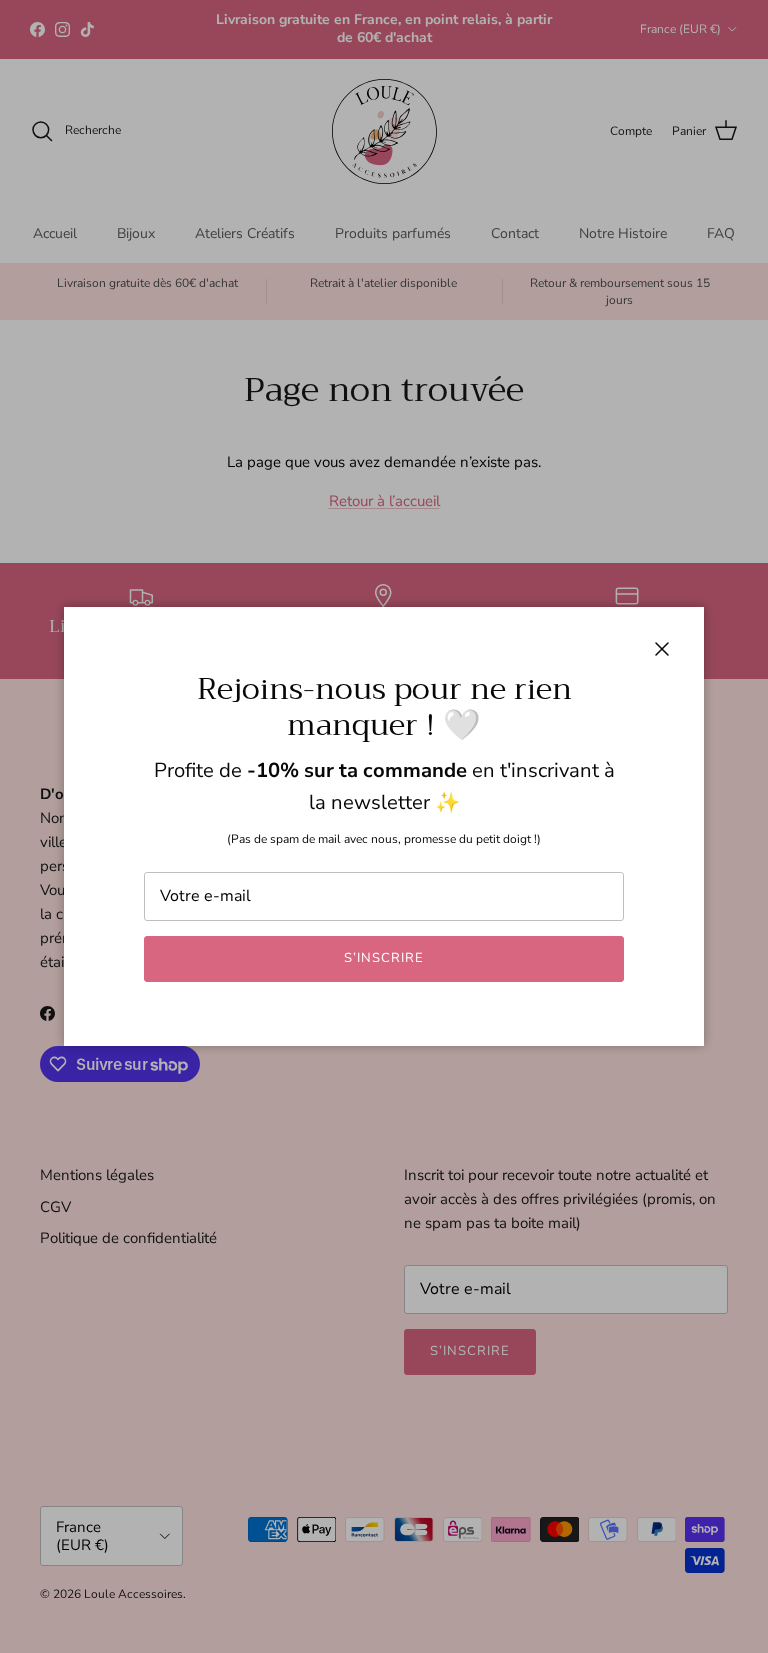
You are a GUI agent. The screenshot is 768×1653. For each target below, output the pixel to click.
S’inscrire (384, 958)
